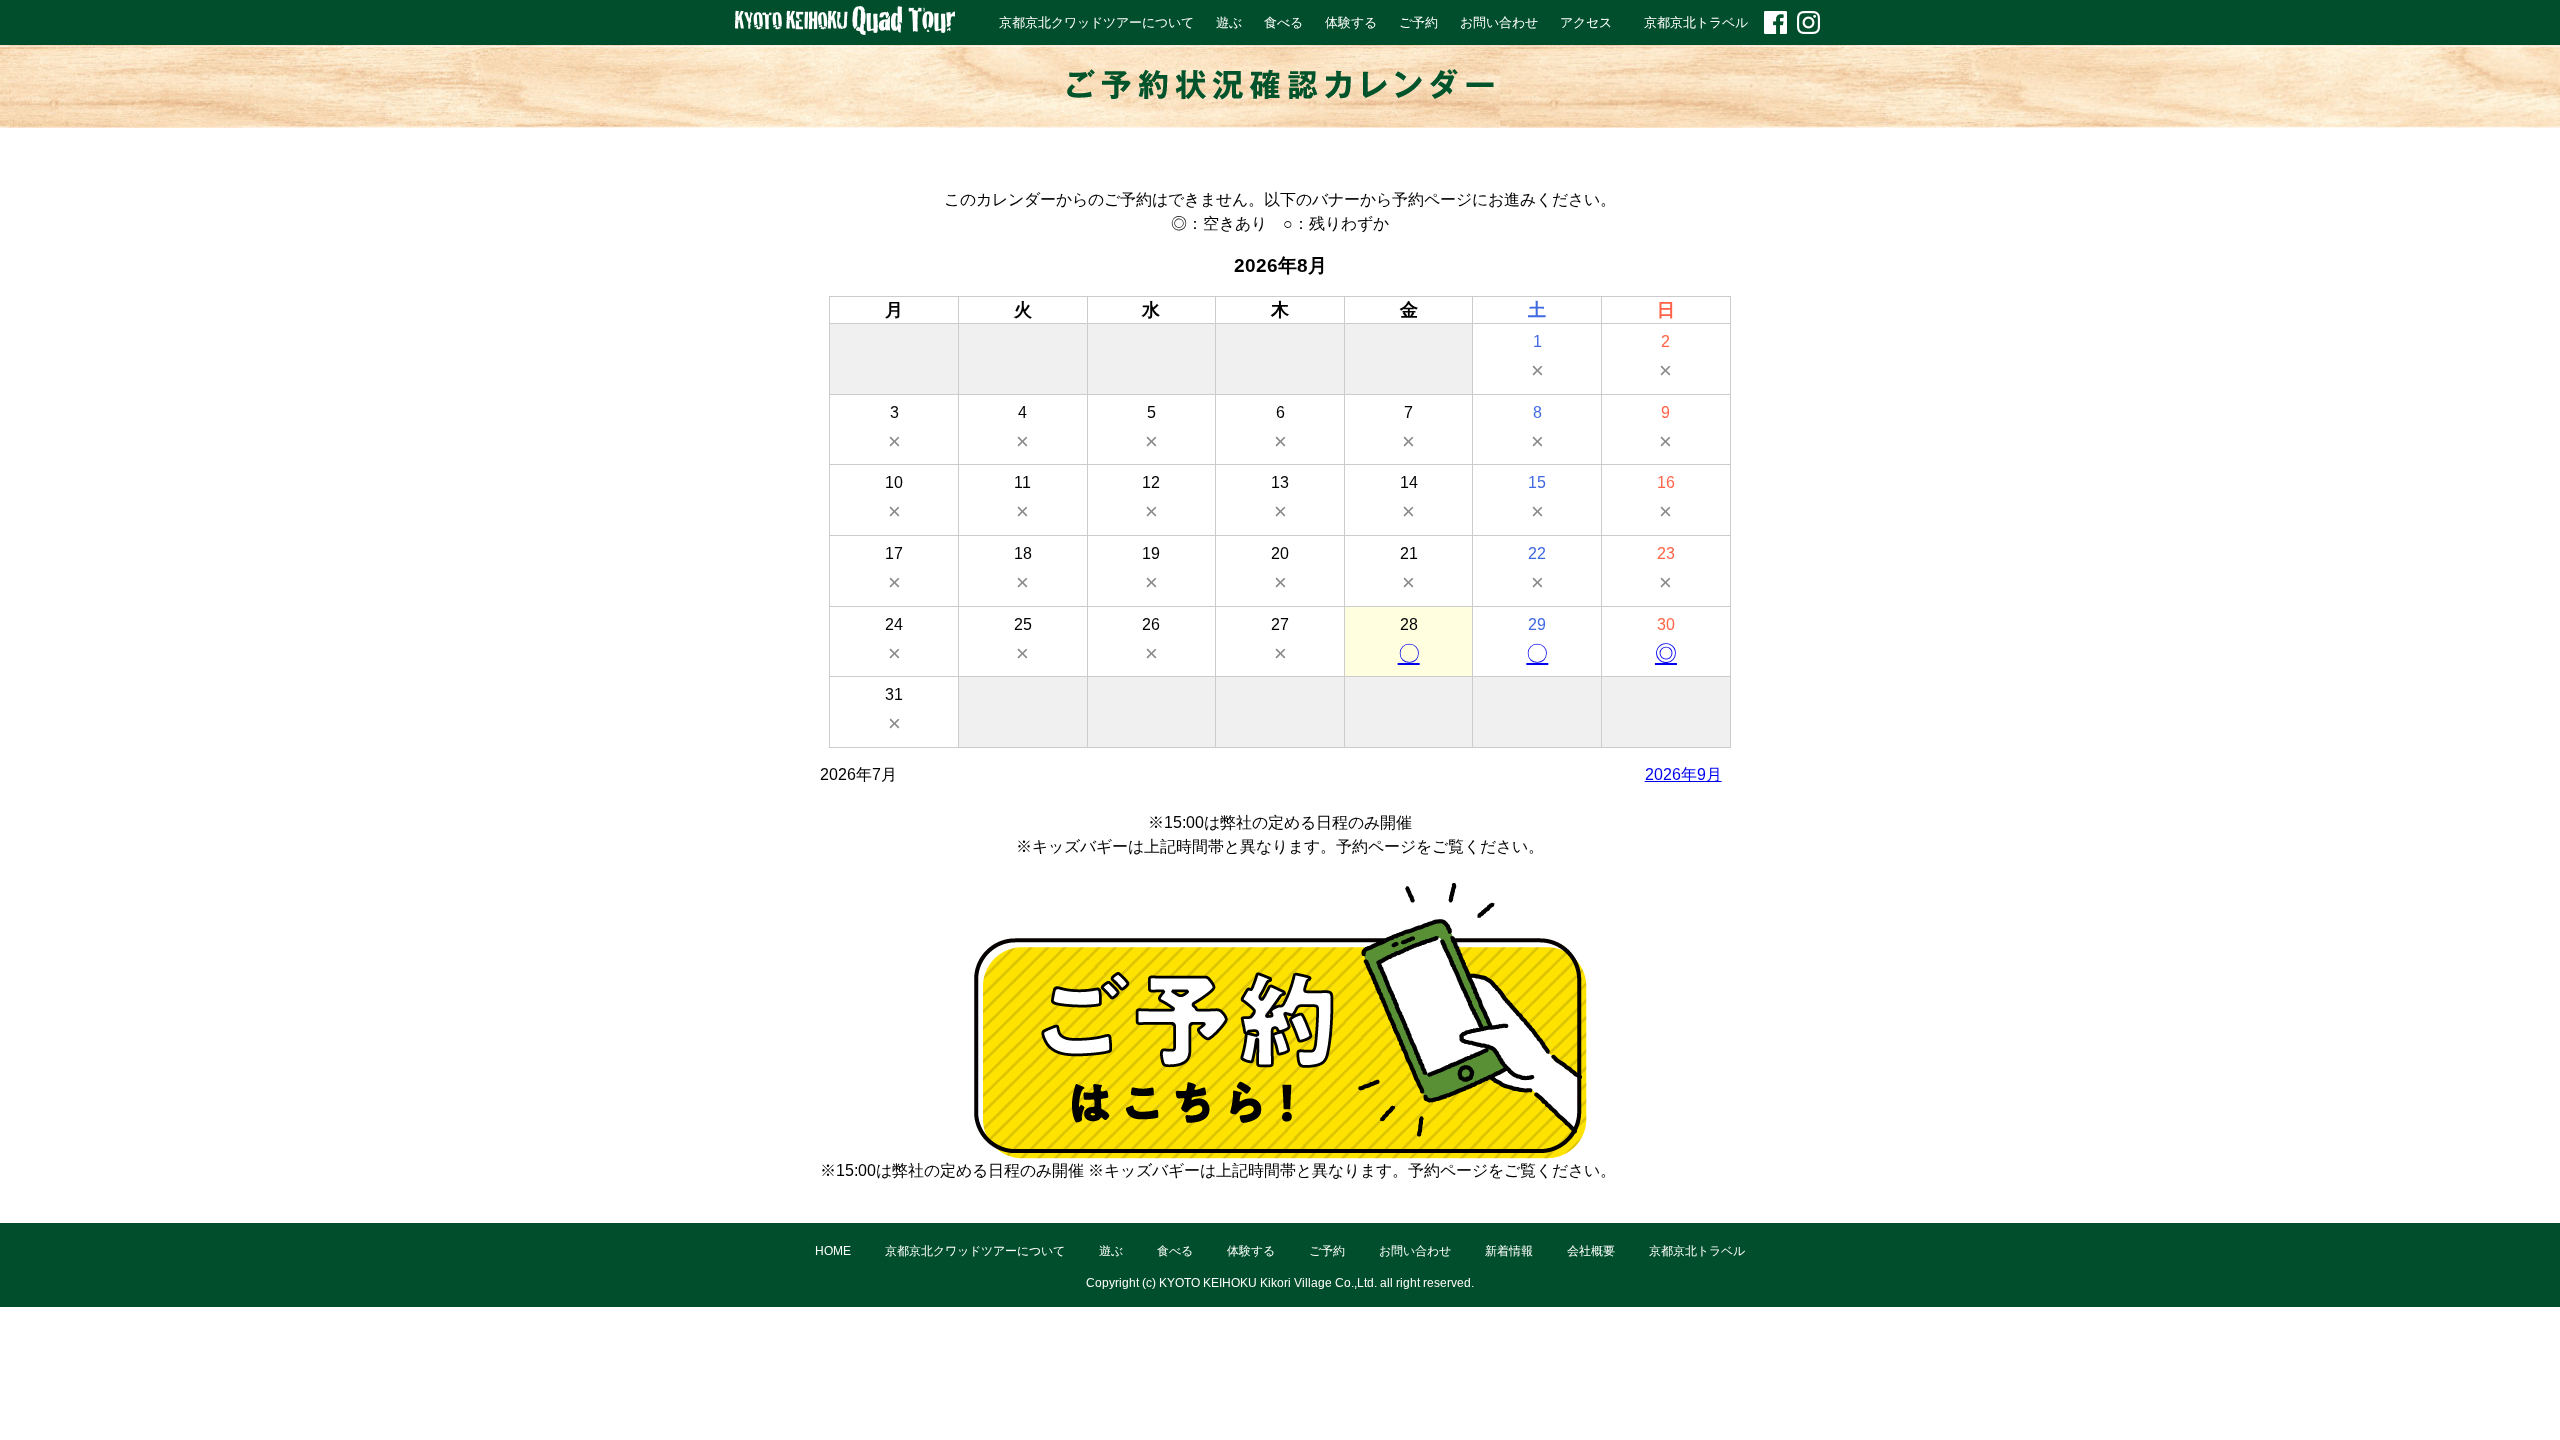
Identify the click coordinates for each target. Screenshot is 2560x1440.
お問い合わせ (1499, 22)
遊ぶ (1229, 22)
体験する (1351, 22)
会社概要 (1591, 1251)
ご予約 (1418, 22)
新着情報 (1509, 1251)
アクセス (1586, 22)
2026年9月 (1683, 774)
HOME (833, 1251)
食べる (1283, 22)
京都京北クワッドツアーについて (1096, 22)
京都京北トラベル (1696, 22)
